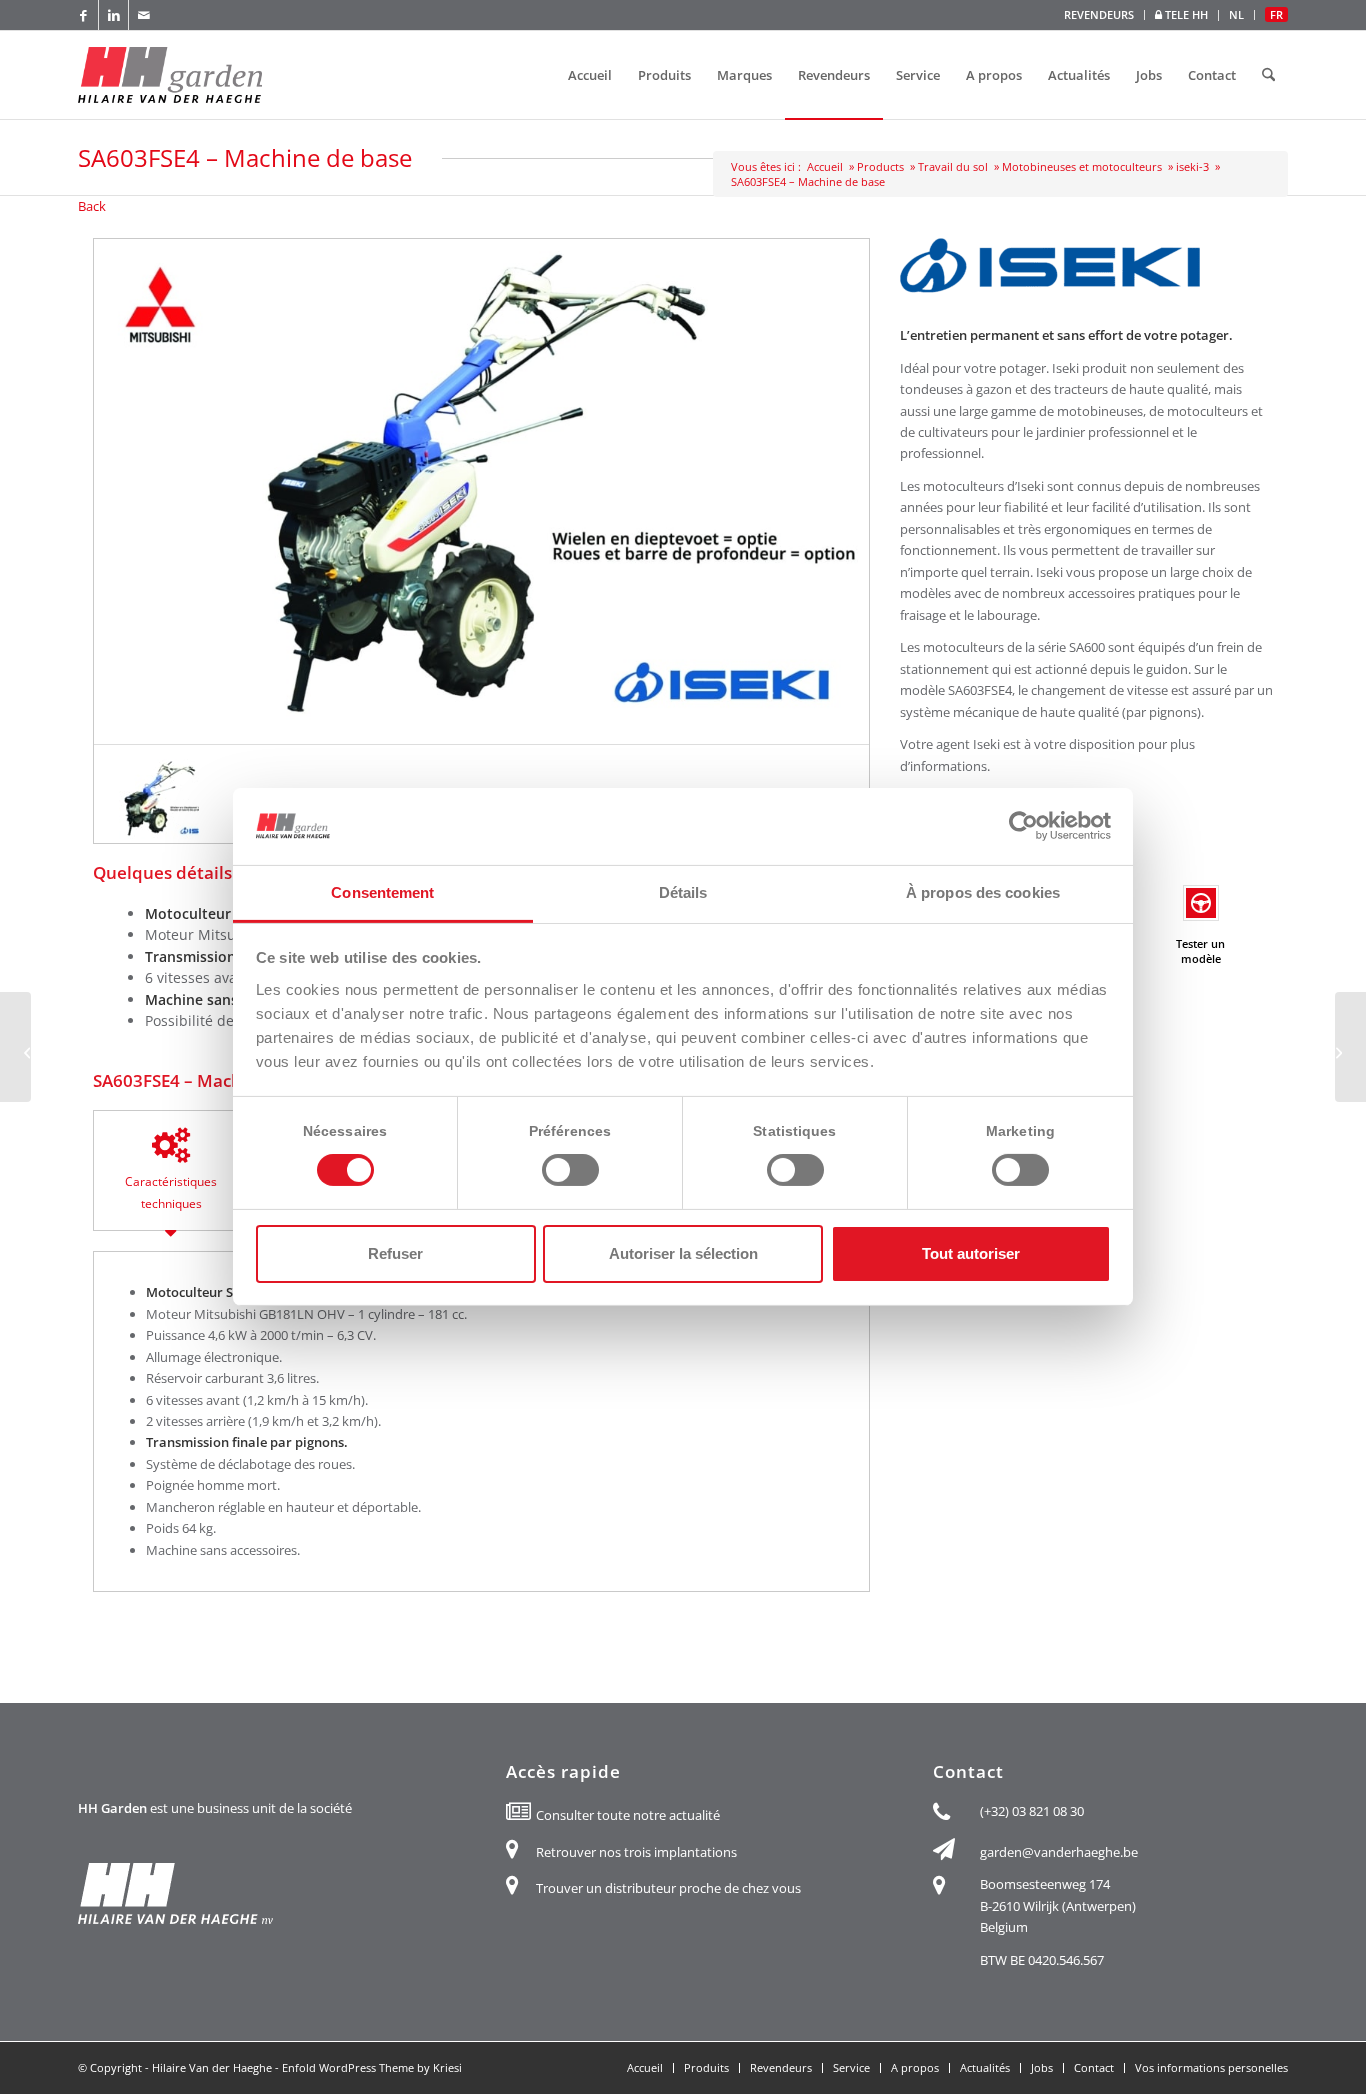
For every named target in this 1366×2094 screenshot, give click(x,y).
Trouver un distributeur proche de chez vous (668, 1888)
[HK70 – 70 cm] (1350, 1047)
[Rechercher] (1268, 75)
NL (1236, 14)
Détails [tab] (683, 892)
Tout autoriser (971, 1253)
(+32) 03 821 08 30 (1032, 1811)
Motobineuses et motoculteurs (1082, 166)
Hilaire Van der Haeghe (212, 2067)
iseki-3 (1192, 166)
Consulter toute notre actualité (628, 1815)
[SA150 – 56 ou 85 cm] (15, 1047)
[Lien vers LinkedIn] (113, 15)
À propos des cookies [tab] (983, 892)
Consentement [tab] (382, 892)
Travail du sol (953, 166)
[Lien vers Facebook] (83, 15)
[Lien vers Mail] (144, 15)
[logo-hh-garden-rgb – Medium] (170, 75)
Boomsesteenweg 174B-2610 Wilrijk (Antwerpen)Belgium (1058, 1905)
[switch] (570, 1170)
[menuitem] (1099, 15)
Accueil (825, 166)
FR (1276, 14)
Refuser (395, 1253)
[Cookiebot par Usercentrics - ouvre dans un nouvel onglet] (1023, 826)
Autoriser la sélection (683, 1253)
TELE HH (1185, 14)
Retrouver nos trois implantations (636, 1852)
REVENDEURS (1099, 14)
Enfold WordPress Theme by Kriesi (372, 2067)
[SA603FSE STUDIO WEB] (158, 799)
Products (880, 166)
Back (92, 206)
